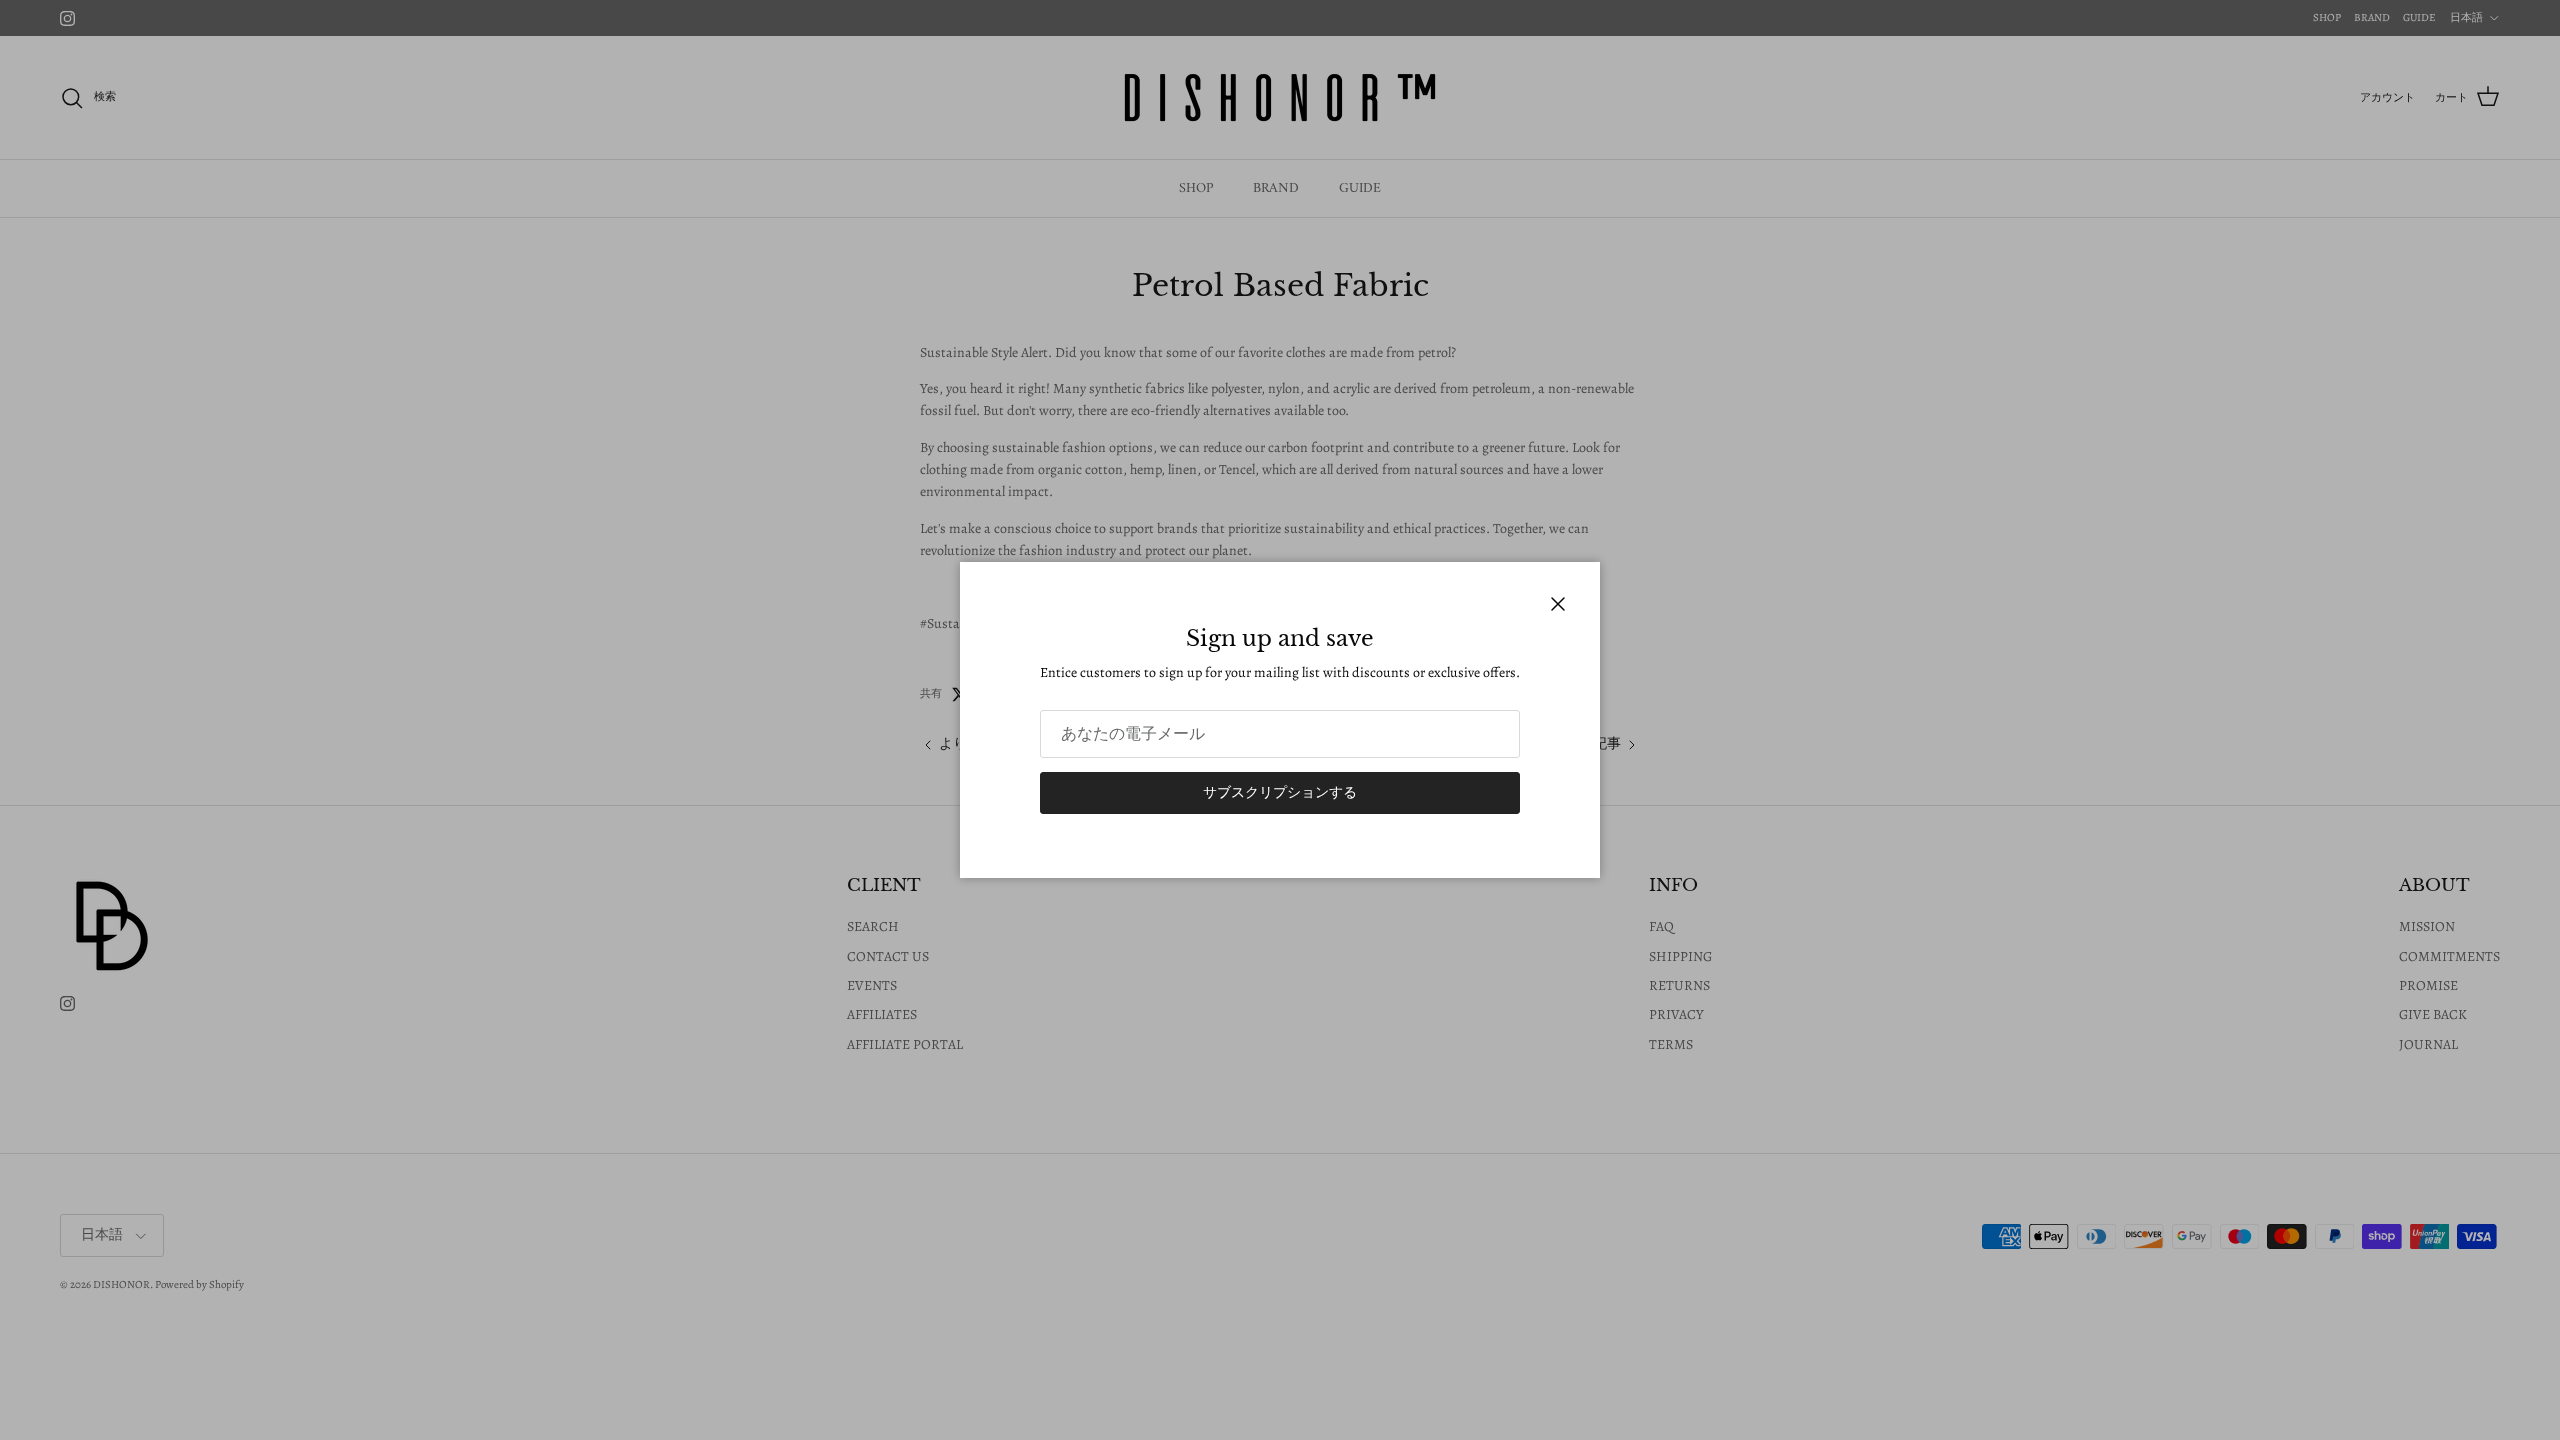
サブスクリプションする (1280, 792)
